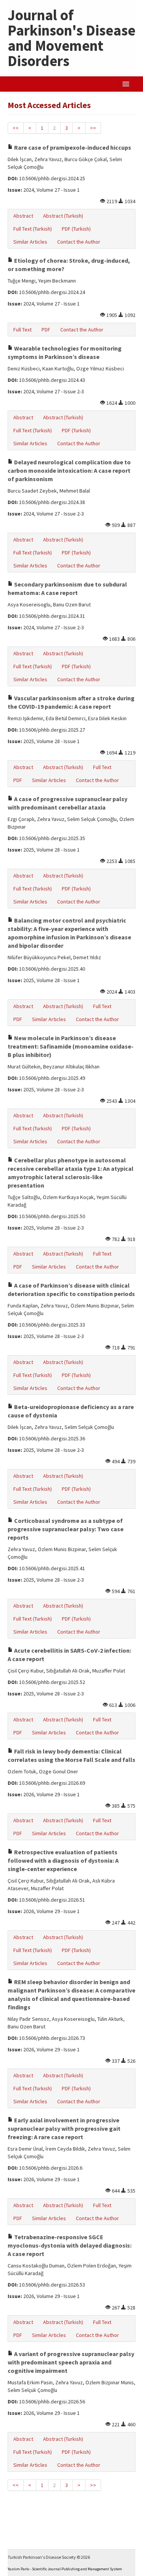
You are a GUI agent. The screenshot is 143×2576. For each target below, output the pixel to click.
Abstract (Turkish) (63, 216)
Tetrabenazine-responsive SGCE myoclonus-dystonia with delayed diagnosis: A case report (70, 2245)
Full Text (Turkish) (33, 229)
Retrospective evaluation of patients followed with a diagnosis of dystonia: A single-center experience (63, 1860)
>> (93, 128)
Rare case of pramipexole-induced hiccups (72, 147)
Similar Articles (30, 242)
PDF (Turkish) (76, 229)
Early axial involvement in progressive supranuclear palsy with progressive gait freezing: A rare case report (64, 2128)
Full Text (22, 330)
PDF (46, 330)
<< (16, 128)
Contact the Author (79, 242)
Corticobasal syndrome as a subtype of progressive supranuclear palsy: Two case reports (66, 1529)
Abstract (23, 216)
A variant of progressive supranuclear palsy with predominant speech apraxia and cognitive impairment (71, 2362)
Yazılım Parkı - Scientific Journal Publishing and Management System (65, 2569)
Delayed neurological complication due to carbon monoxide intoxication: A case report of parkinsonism (69, 470)
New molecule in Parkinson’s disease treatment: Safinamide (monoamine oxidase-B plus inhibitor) (71, 1046)
